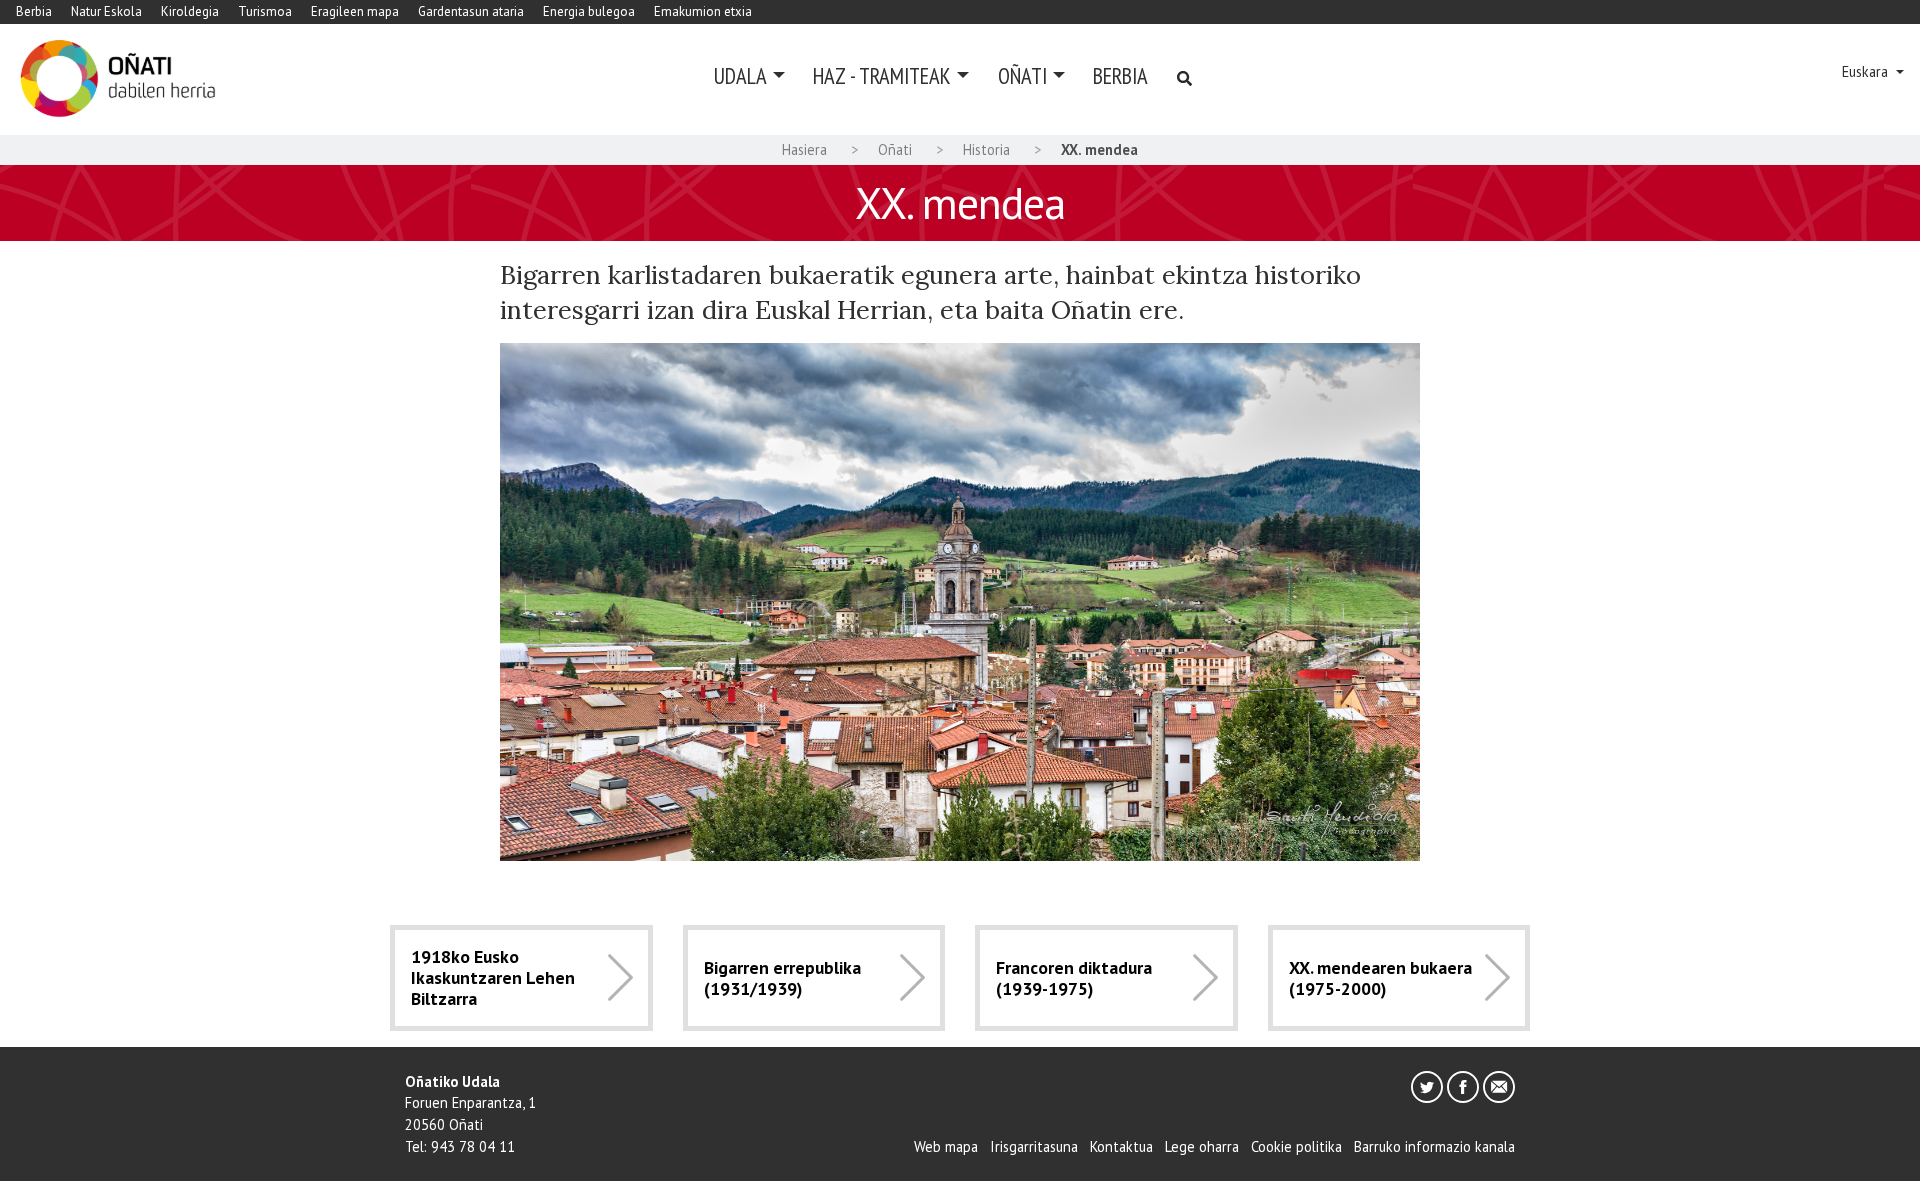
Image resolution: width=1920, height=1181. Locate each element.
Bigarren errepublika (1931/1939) (782, 978)
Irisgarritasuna (1034, 1146)
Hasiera (804, 149)
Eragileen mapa (355, 11)
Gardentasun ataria (471, 11)
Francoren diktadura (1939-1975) (1074, 978)
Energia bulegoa (589, 11)
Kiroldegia (190, 11)
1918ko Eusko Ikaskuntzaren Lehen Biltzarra (493, 977)
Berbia (34, 11)
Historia (986, 149)
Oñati (895, 149)
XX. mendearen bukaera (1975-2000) (1380, 978)
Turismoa (265, 11)
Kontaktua (1121, 1146)
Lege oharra (1202, 1146)
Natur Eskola (106, 11)
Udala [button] (740, 75)
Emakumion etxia (703, 11)
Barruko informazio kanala (1434, 1146)
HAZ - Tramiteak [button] (882, 75)
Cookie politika (1296, 1146)
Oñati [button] (1022, 75)
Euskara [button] (1867, 71)
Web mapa (946, 1146)
